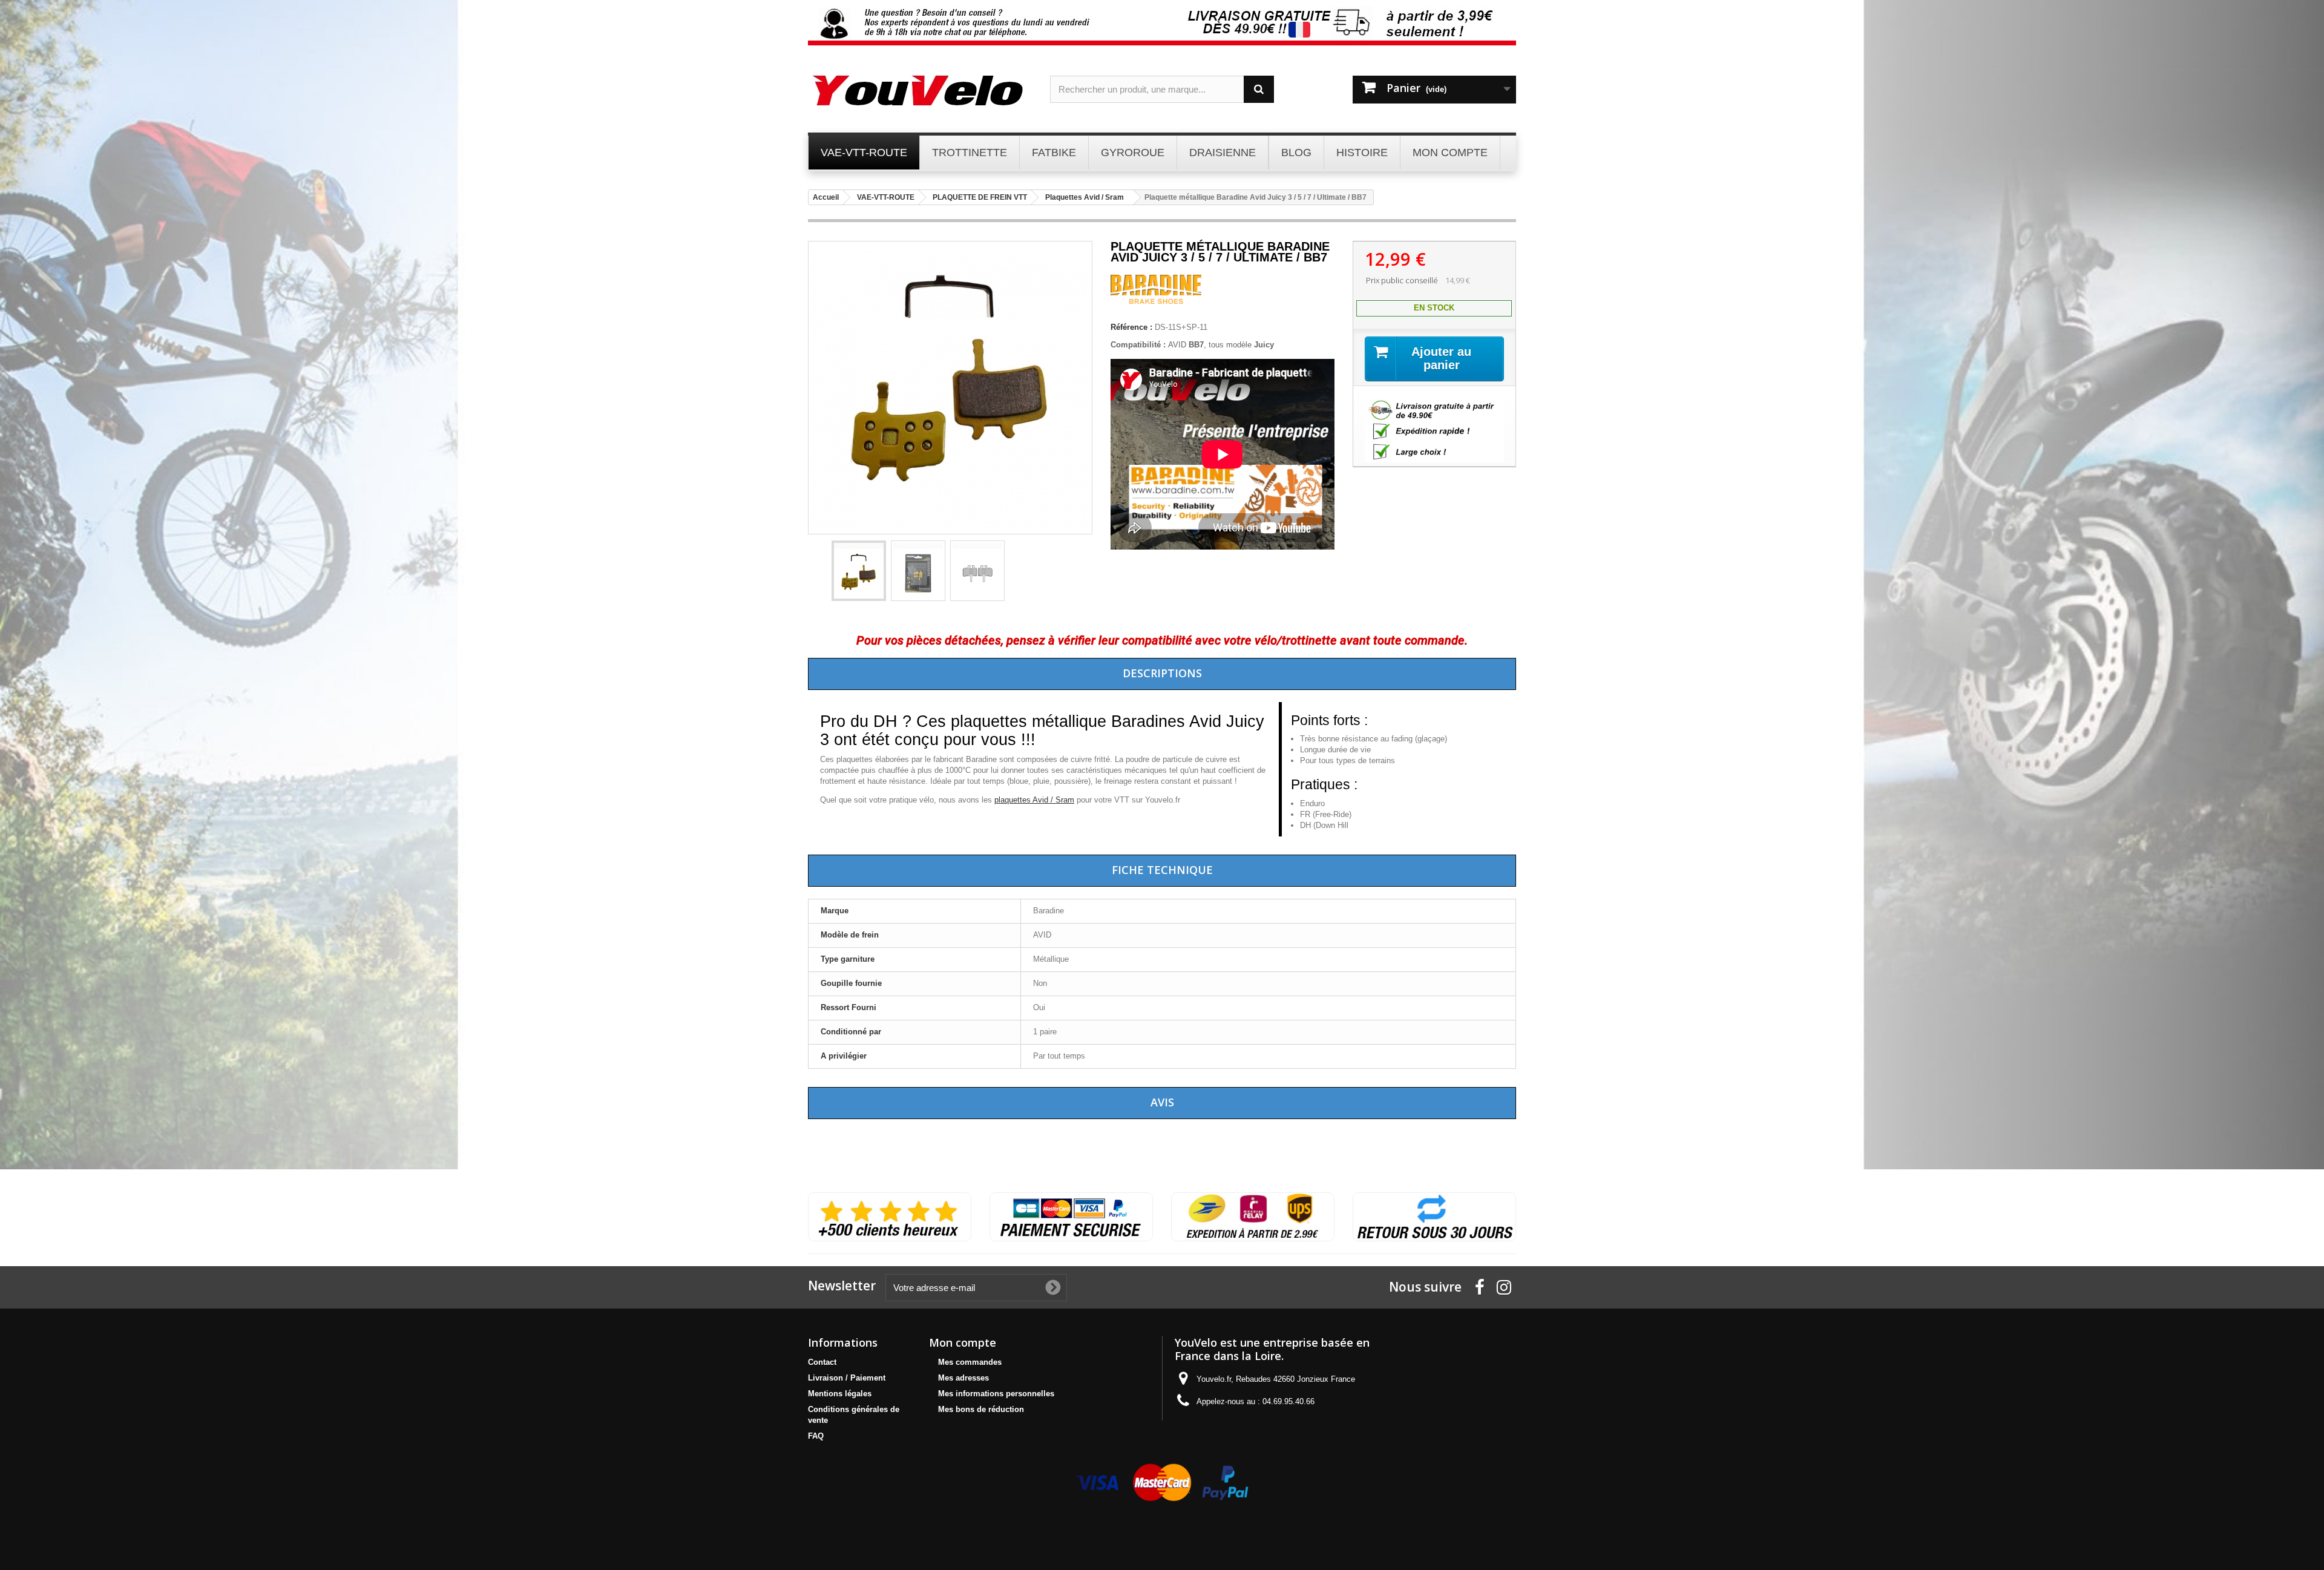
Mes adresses (963, 1378)
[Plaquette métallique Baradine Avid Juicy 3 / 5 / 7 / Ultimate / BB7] (859, 571)
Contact (822, 1362)
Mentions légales (840, 1394)
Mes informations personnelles (996, 1394)
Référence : (1131, 327)
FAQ (816, 1436)
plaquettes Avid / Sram (1034, 800)
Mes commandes (970, 1362)
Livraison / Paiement (847, 1378)
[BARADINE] (1156, 301)
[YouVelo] (920, 90)
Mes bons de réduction (981, 1409)
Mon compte (963, 1342)
